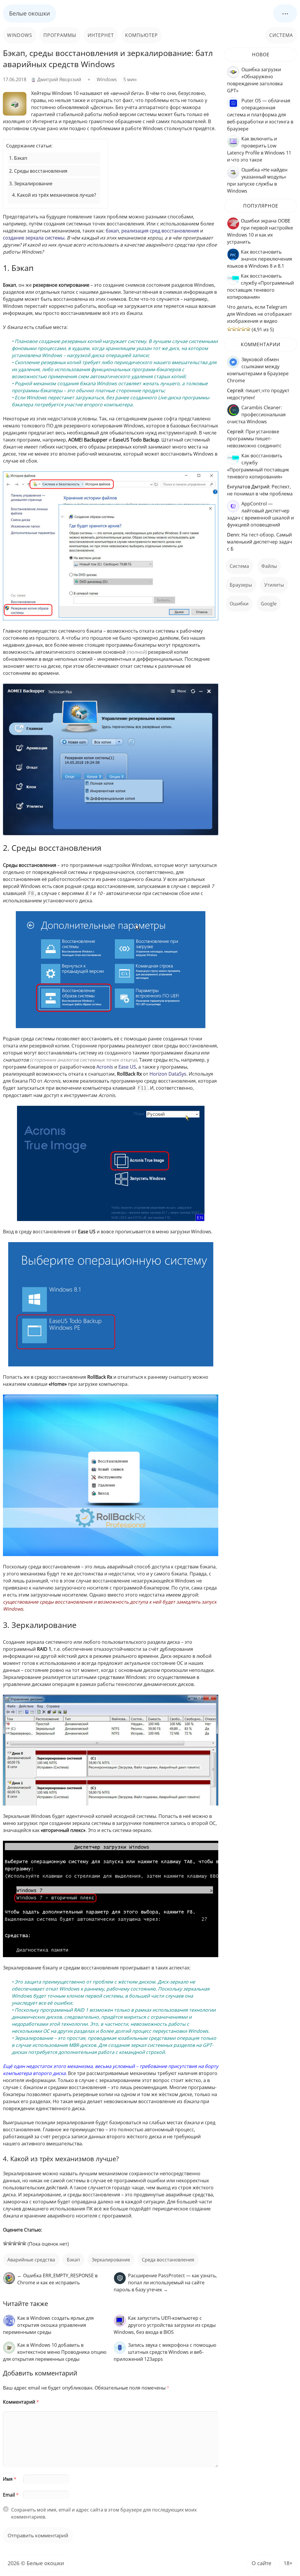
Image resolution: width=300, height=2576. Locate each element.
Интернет (101, 35)
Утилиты (274, 585)
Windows (20, 35)
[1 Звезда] (5, 2243)
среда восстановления (168, 2260)
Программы (60, 35)
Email (11, 2495)
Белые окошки (30, 13)
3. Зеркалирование (31, 184)
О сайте (261, 2563)
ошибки (239, 604)
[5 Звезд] (24, 2243)
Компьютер (142, 35)
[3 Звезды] (15, 2243)
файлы (269, 566)
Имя (10, 2479)
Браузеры (241, 585)
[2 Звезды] (10, 2243)
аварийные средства (31, 2260)
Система (281, 35)
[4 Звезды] (19, 2243)
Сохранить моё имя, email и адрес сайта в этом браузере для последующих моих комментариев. (104, 2513)
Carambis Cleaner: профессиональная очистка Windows (256, 415)
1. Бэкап (18, 158)
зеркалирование (111, 2260)
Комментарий (21, 2402)
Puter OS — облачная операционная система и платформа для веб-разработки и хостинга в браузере (260, 115)
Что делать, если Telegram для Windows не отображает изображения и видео (260, 314)
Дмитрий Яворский (59, 79)
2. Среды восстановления (38, 171)
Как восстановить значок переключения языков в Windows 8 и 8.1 (260, 259)
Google (269, 604)
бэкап (73, 2260)
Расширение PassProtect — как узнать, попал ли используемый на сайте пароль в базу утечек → (165, 2283)
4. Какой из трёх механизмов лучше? (54, 195)
